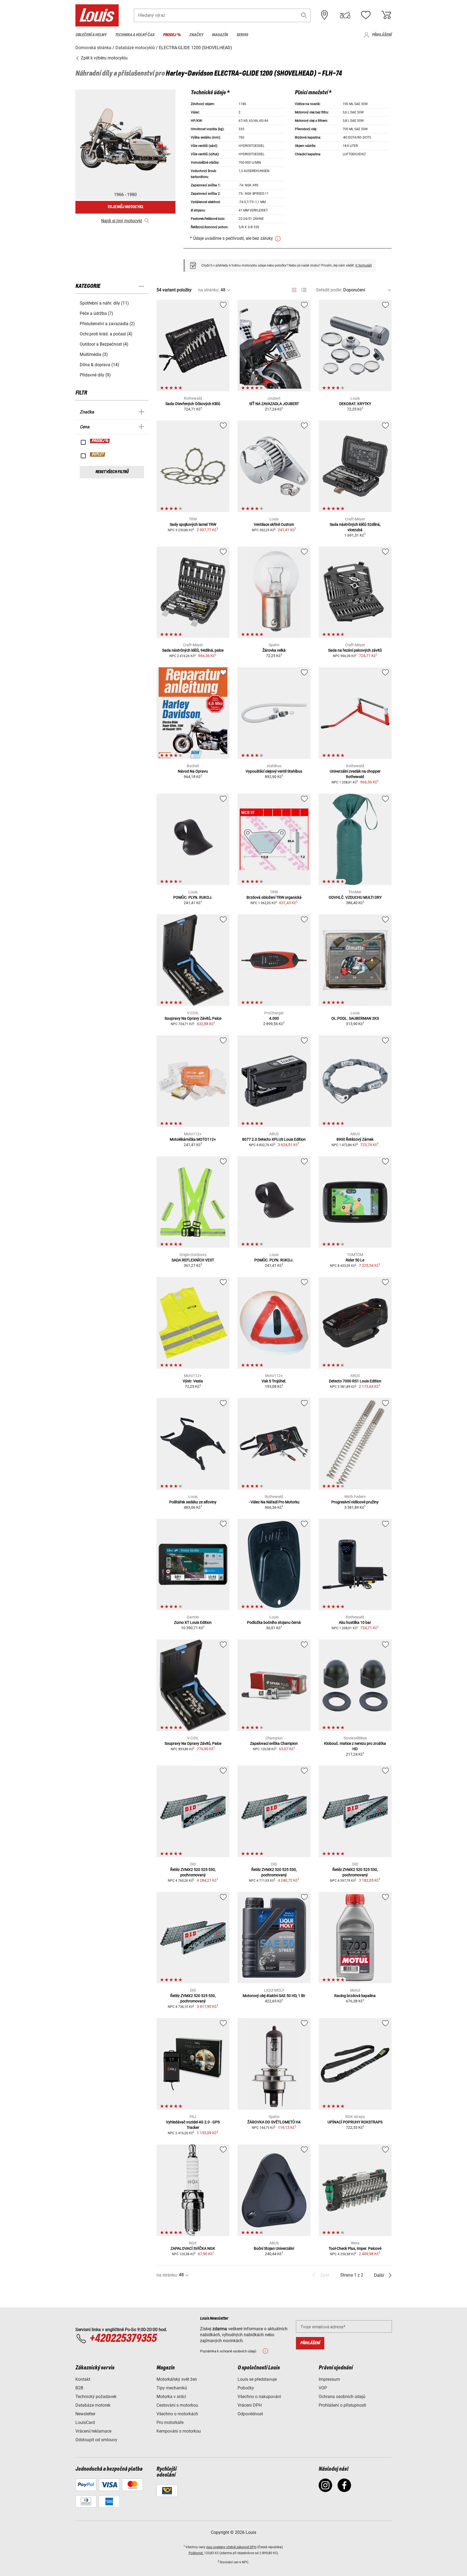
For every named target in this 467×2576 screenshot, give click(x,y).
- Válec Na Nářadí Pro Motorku (274, 1502)
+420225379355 (123, 2339)
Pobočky (246, 2388)
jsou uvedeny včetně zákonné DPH (231, 2547)
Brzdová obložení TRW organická (274, 897)
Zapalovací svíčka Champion (274, 1743)
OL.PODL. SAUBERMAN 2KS (355, 1018)
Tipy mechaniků (172, 2388)
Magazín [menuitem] (220, 35)
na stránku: (209, 290)
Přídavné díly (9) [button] (95, 375)
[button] (304, 15)
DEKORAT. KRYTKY (355, 404)
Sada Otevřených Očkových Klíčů (193, 404)
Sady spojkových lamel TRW (193, 524)
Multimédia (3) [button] (94, 354)
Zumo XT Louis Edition (193, 1622)
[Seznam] (304, 290)
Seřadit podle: (329, 290)
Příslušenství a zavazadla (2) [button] (107, 324)
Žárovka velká (274, 650)
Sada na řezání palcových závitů (355, 650)
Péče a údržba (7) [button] (96, 313)
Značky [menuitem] (196, 35)
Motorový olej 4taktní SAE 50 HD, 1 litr (274, 1996)
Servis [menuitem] (242, 35)
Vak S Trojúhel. (274, 1381)
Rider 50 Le (355, 1260)
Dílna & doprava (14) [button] (99, 365)
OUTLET (98, 454)
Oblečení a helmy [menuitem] (91, 35)
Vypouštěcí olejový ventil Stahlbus (274, 771)
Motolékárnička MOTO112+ (193, 1139)
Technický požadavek (96, 2397)
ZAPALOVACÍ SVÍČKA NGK (193, 2248)
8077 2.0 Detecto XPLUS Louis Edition (274, 1139)
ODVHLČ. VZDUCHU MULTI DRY (355, 897)
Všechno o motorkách (177, 2414)
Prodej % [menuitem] (172, 35)
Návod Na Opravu (193, 771)
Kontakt (83, 2379)
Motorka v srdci (171, 2397)
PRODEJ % (100, 441)
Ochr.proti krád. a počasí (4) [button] (106, 334)
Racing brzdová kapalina (355, 1996)
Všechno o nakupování (259, 2397)
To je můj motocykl (125, 207)
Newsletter (85, 2414)
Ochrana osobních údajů (342, 2397)
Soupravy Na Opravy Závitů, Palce (193, 1018)
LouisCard (85, 2422)
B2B (79, 2388)
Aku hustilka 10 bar (355, 1622)
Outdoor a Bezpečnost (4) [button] (104, 344)
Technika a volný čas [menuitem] (135, 35)
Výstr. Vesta (193, 1381)
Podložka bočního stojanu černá (274, 1622)
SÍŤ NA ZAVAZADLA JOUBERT (274, 404)
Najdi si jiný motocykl (121, 221)
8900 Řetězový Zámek (355, 1139)
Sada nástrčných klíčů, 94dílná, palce (193, 650)
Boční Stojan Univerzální (274, 2248)
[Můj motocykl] (345, 15)
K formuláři (364, 265)
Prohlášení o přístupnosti (342, 2405)
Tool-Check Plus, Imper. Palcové (355, 2248)
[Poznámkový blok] (366, 15)
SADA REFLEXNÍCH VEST (193, 1260)
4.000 (274, 1018)
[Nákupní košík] (386, 15)
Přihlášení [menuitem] (382, 35)
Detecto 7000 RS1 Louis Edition (355, 1381)
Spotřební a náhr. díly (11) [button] (104, 303)
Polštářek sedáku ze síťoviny (193, 1502)
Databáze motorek (93, 2405)
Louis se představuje (257, 2379)
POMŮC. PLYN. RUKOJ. (193, 897)
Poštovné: (196, 2553)
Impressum (329, 2379)
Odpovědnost (250, 2414)
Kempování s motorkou (179, 2431)
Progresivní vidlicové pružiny (355, 1502)
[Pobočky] (325, 15)
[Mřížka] (294, 289)
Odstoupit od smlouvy (96, 2440)
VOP (323, 2388)
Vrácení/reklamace (93, 2431)
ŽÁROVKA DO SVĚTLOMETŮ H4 (274, 2122)
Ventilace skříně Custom (274, 524)
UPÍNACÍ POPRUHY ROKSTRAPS (355, 2122)
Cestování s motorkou (177, 2405)
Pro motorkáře (170, 2422)
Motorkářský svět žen (177, 2379)
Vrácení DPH (250, 2405)
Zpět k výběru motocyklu (104, 58)
